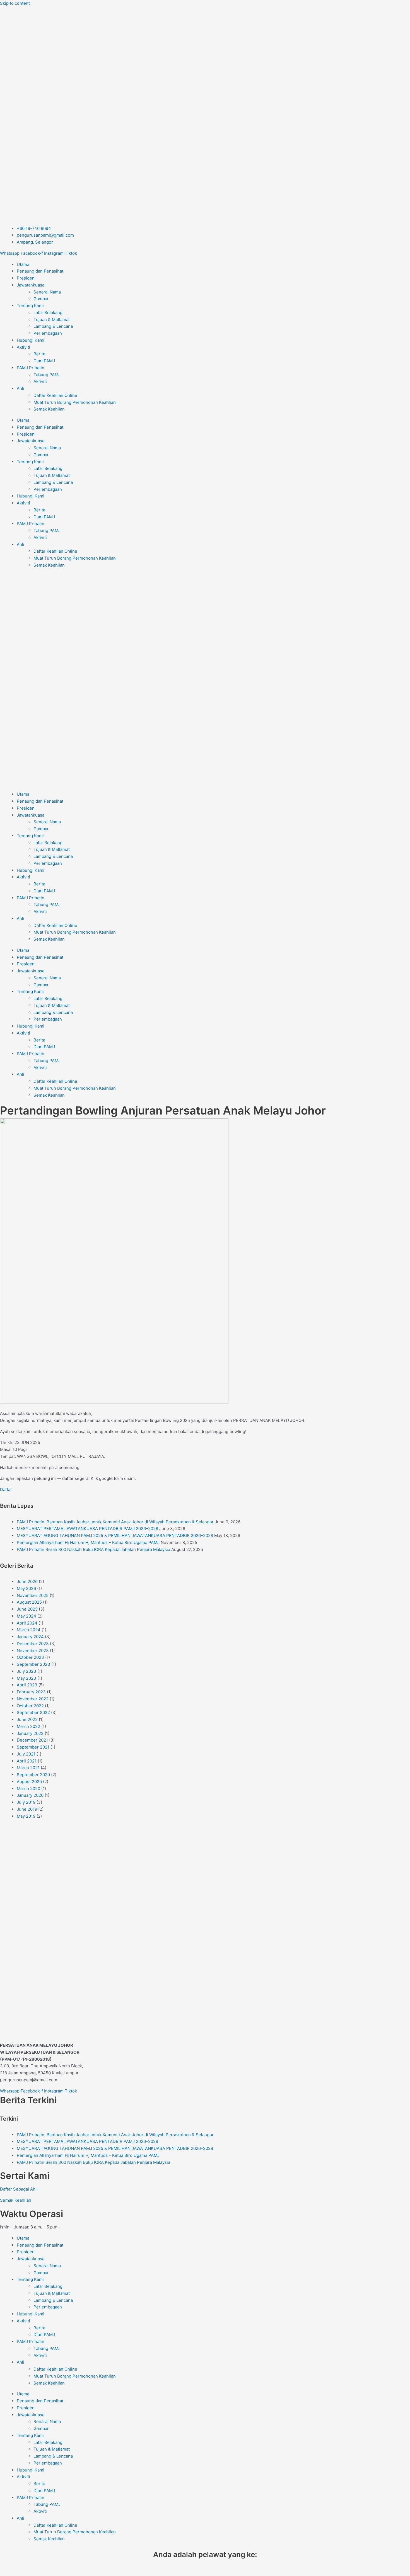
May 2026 (26, 1588)
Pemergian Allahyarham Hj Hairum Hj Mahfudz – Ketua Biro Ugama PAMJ (88, 1542)
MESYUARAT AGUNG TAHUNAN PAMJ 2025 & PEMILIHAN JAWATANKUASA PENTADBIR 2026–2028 (115, 1535)
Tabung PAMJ (47, 375)
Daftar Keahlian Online (55, 395)
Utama (23, 264)
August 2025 (29, 1602)
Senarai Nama (47, 292)
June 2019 (27, 1809)
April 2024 (27, 1623)
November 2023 (33, 1651)
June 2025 (27, 1609)
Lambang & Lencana (53, 326)
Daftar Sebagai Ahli (19, 2189)
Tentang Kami (30, 306)
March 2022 (28, 1726)
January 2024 (30, 1637)
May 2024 (26, 1616)
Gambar (41, 299)
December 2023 (33, 1644)
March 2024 (29, 1630)
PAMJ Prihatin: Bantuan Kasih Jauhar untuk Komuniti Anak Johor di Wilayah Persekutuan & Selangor (115, 1522)
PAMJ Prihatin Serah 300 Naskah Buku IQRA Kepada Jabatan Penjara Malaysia (93, 1549)
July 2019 (26, 1802)
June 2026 (27, 1581)
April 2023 (27, 1685)
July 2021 (26, 1754)
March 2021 (28, 1768)
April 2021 (27, 1761)
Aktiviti (23, 347)
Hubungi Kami (31, 340)
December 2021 (32, 1740)
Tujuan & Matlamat (52, 320)
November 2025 (33, 1595)
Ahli (20, 388)
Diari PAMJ (44, 361)
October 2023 (30, 1657)
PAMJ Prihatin (31, 368)
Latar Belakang (48, 313)
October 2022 (30, 1706)
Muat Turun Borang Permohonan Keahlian (75, 402)
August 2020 (29, 1782)
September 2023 (33, 1664)
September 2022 (33, 1712)
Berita (39, 354)
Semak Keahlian (49, 409)
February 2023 (31, 1692)
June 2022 (27, 1719)
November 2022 (33, 1699)
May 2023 (26, 1678)
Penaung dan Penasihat (40, 271)
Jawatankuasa (31, 285)
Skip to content (15, 3)
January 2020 (30, 1795)
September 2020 (33, 1775)
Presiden (26, 278)
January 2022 (30, 1733)
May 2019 (26, 1816)
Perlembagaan (48, 333)
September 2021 (33, 1747)
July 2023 (26, 1671)
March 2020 (28, 1789)
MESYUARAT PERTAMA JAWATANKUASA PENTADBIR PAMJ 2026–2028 (87, 1529)
